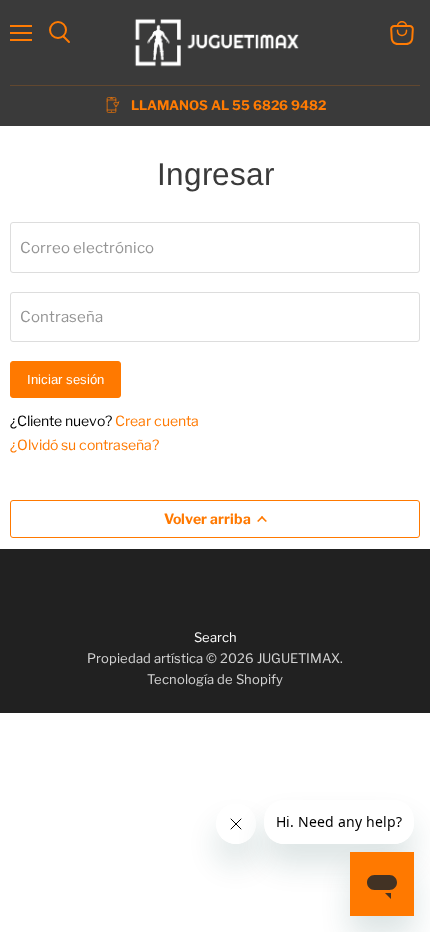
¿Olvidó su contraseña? (84, 444)
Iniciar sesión (65, 379)
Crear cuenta (157, 420)
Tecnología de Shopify (215, 679)
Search (215, 637)
